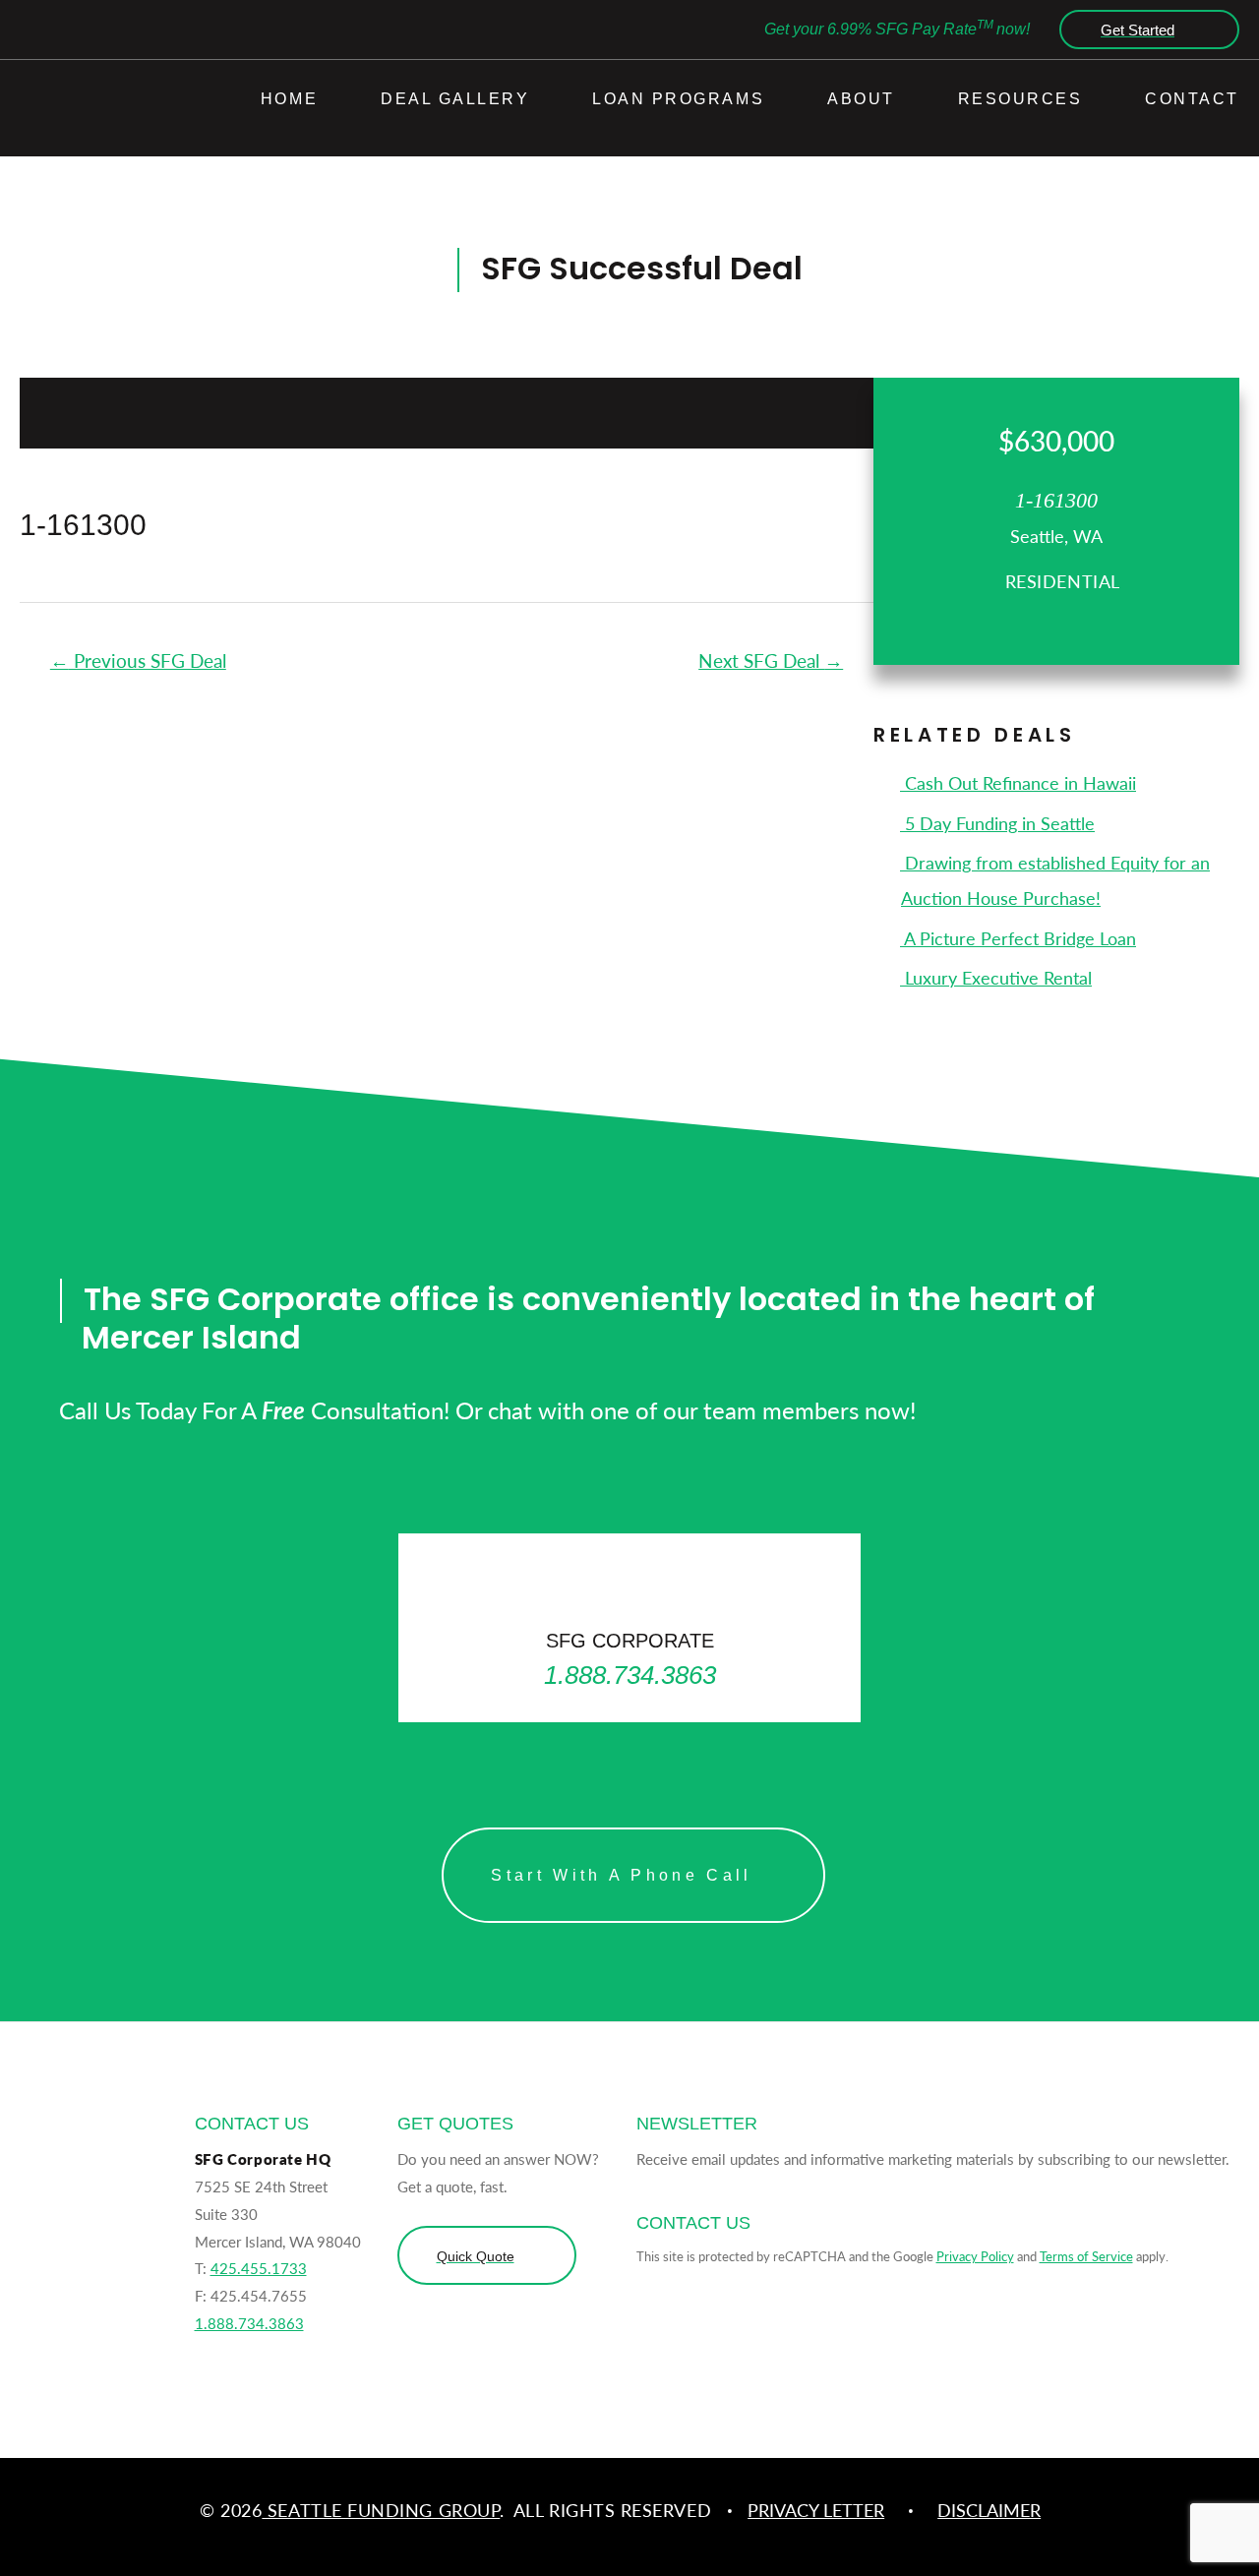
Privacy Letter (816, 2510)
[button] (1144, 30)
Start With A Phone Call (621, 1875)
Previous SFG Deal (138, 660)
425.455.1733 (259, 2268)
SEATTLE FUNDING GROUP (381, 2510)
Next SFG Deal (771, 660)
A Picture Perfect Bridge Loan (1018, 938)
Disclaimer (989, 2510)
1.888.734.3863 (249, 2323)
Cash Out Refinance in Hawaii (1018, 782)
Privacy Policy (975, 2256)
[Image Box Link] (629, 1628)
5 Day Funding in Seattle (997, 823)
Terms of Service (1086, 2256)
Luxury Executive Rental (996, 977)
